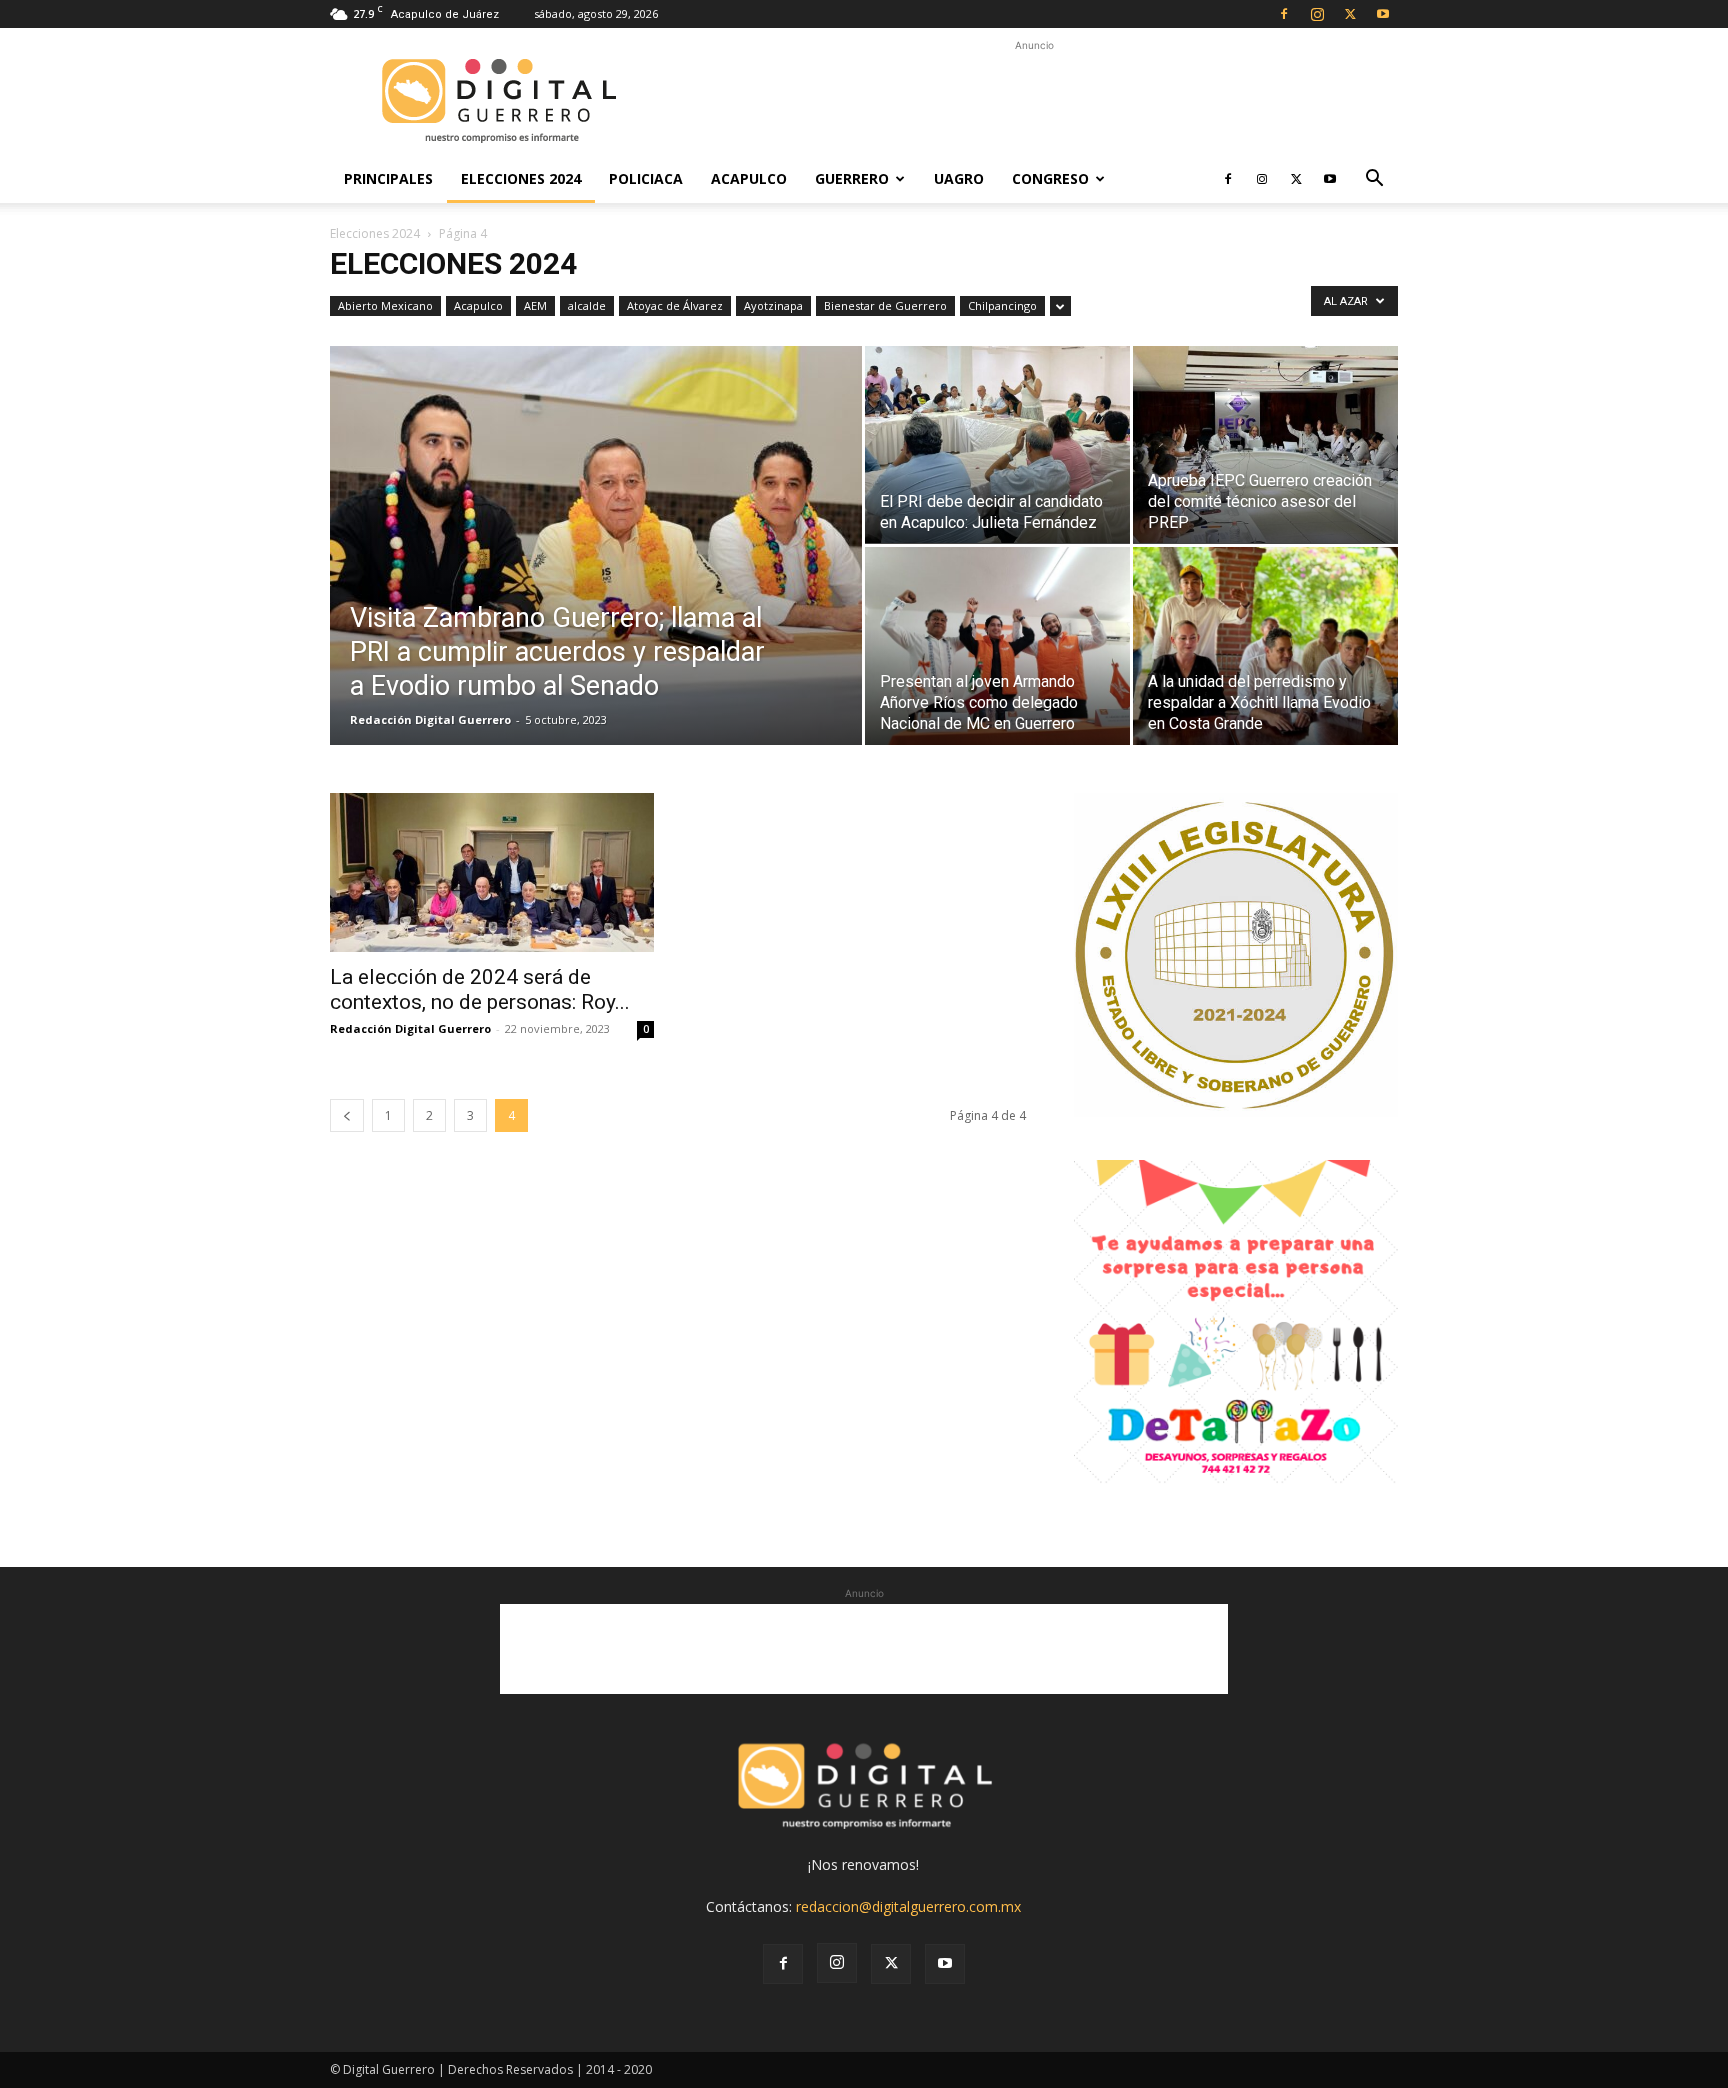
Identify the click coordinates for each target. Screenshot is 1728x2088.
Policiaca (646, 178)
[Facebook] (1284, 14)
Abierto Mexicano (385, 305)
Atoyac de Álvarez (675, 305)
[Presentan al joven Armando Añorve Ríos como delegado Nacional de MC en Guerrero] (997, 646)
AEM (535, 305)
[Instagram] (1317, 14)
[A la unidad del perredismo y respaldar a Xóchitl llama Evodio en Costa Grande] (1265, 646)
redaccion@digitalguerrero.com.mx (908, 1906)
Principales (388, 178)
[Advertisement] (1034, 101)
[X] (1350, 14)
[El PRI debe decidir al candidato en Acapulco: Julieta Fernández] (997, 444)
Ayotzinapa (773, 305)
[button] (1374, 180)
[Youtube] (1383, 14)
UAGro (959, 178)
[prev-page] (347, 1115)
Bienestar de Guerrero (885, 305)
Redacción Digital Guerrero (430, 719)
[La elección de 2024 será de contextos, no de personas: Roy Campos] (492, 872)
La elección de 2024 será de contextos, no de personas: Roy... (480, 989)
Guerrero (852, 178)
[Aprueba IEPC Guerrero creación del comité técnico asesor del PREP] (1265, 444)
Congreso (1050, 178)
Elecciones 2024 (521, 178)
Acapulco (749, 178)
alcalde (587, 305)
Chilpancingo (1002, 305)
